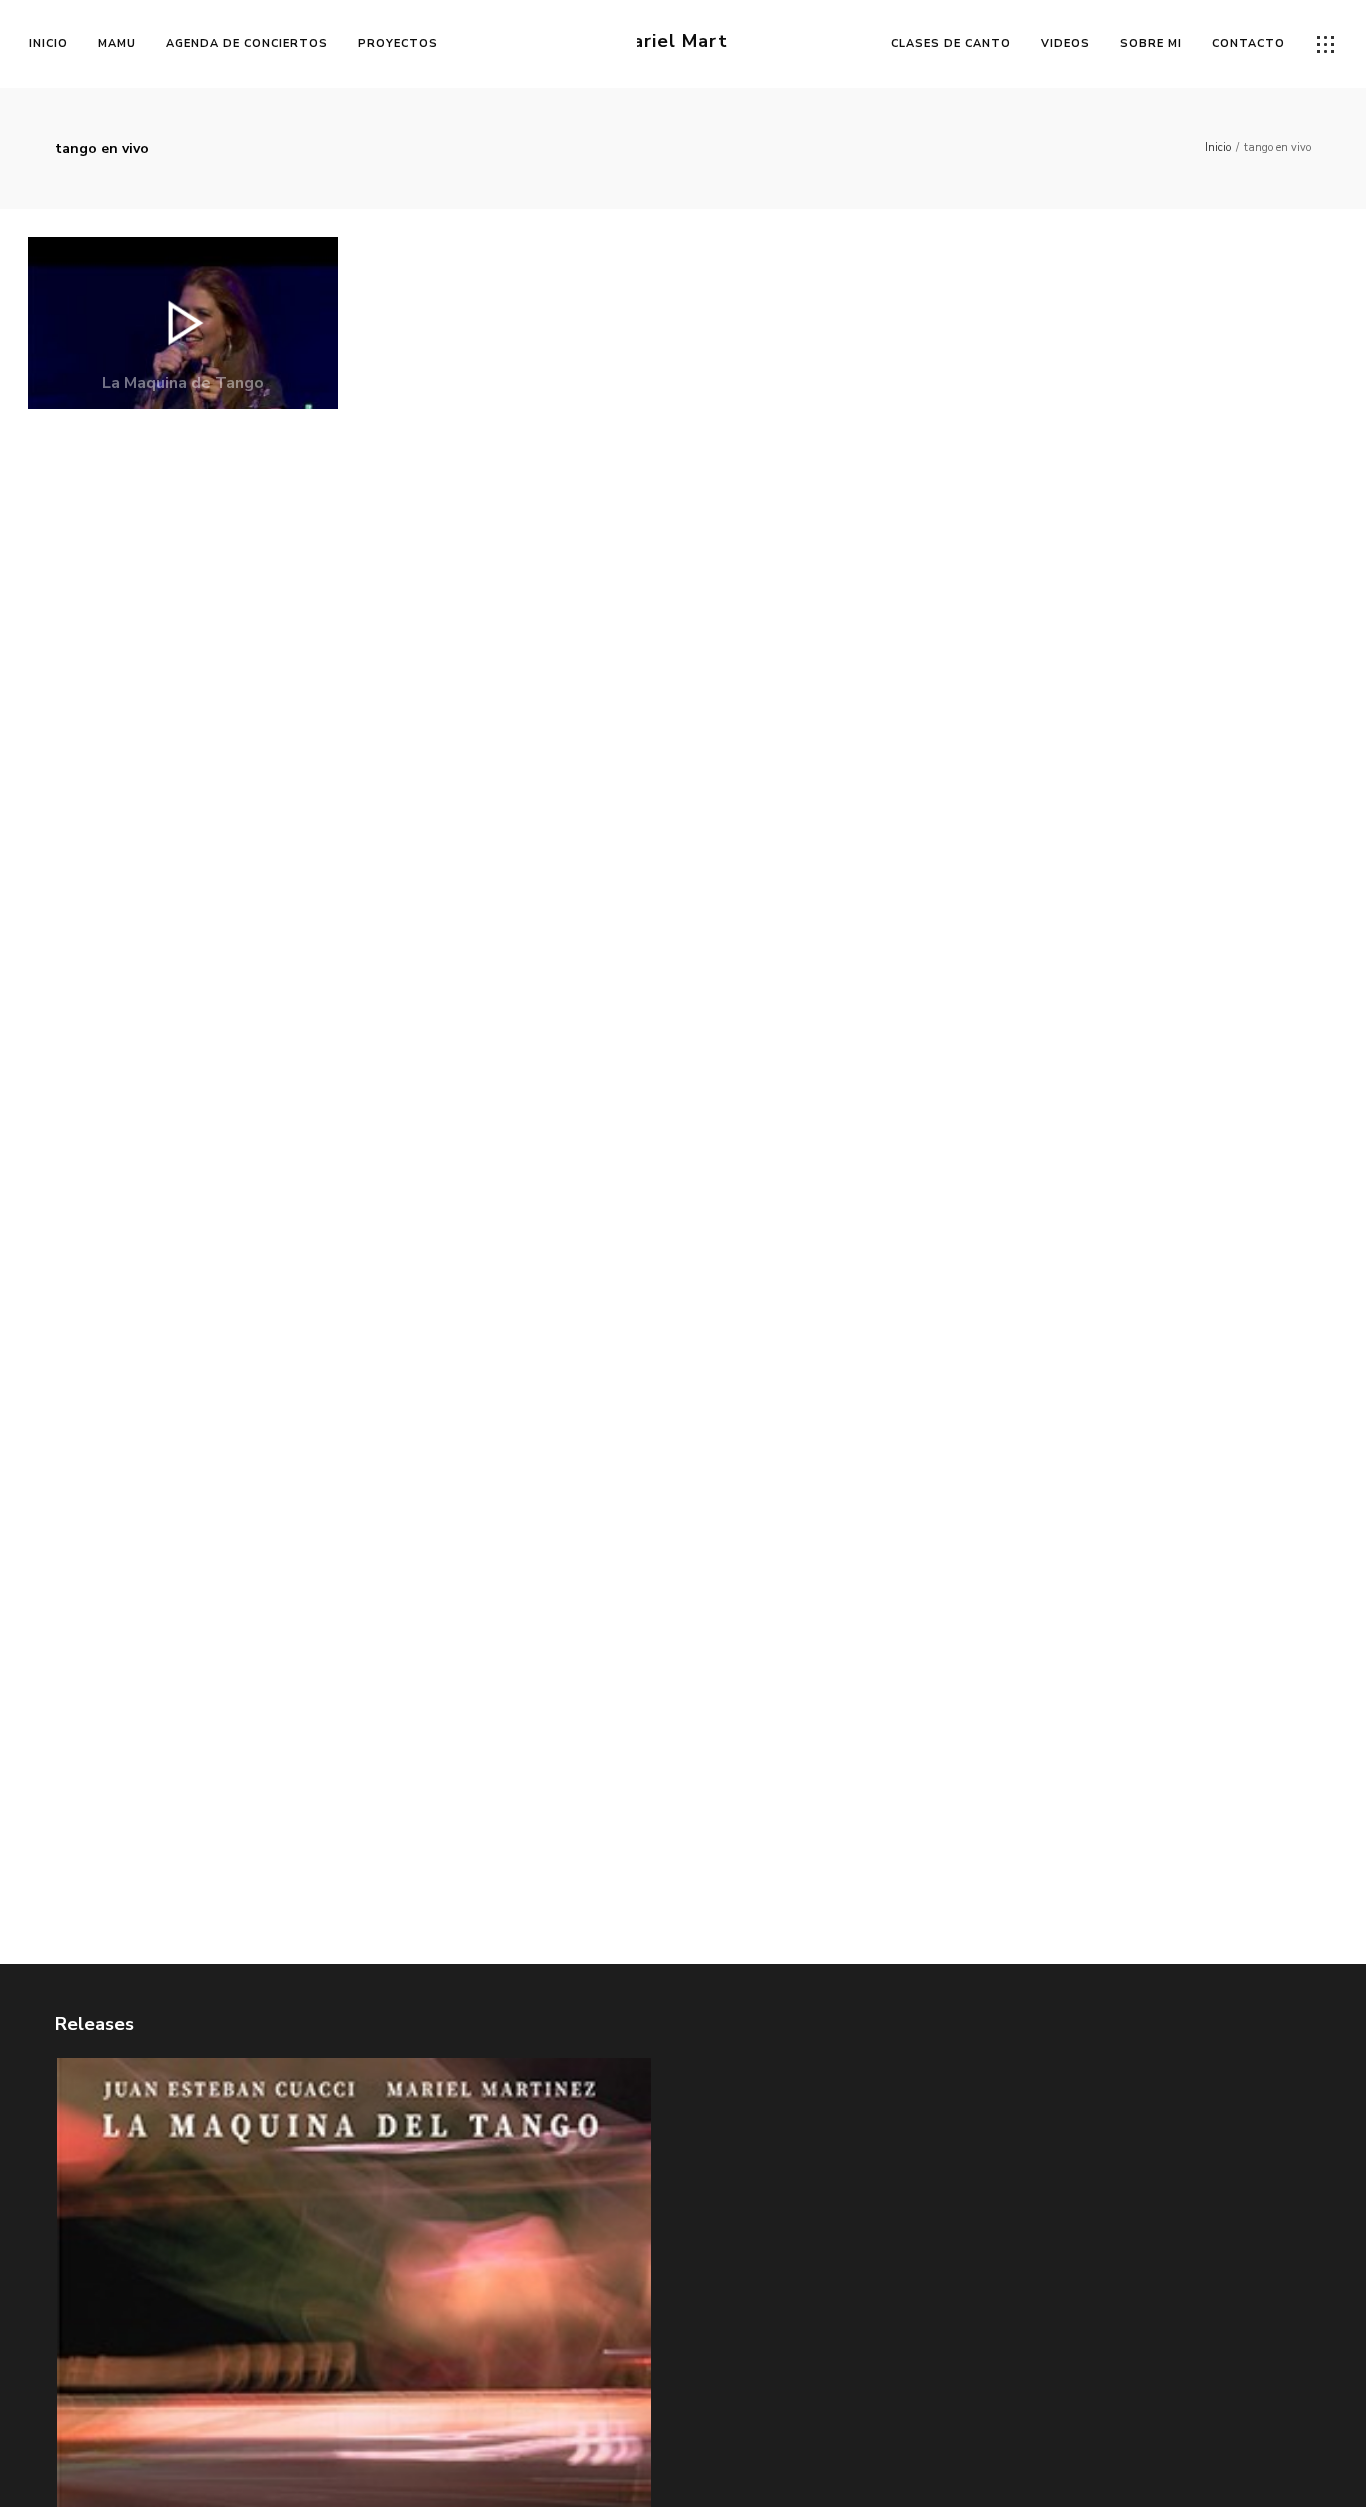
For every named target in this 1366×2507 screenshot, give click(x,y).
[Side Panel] (1326, 45)
